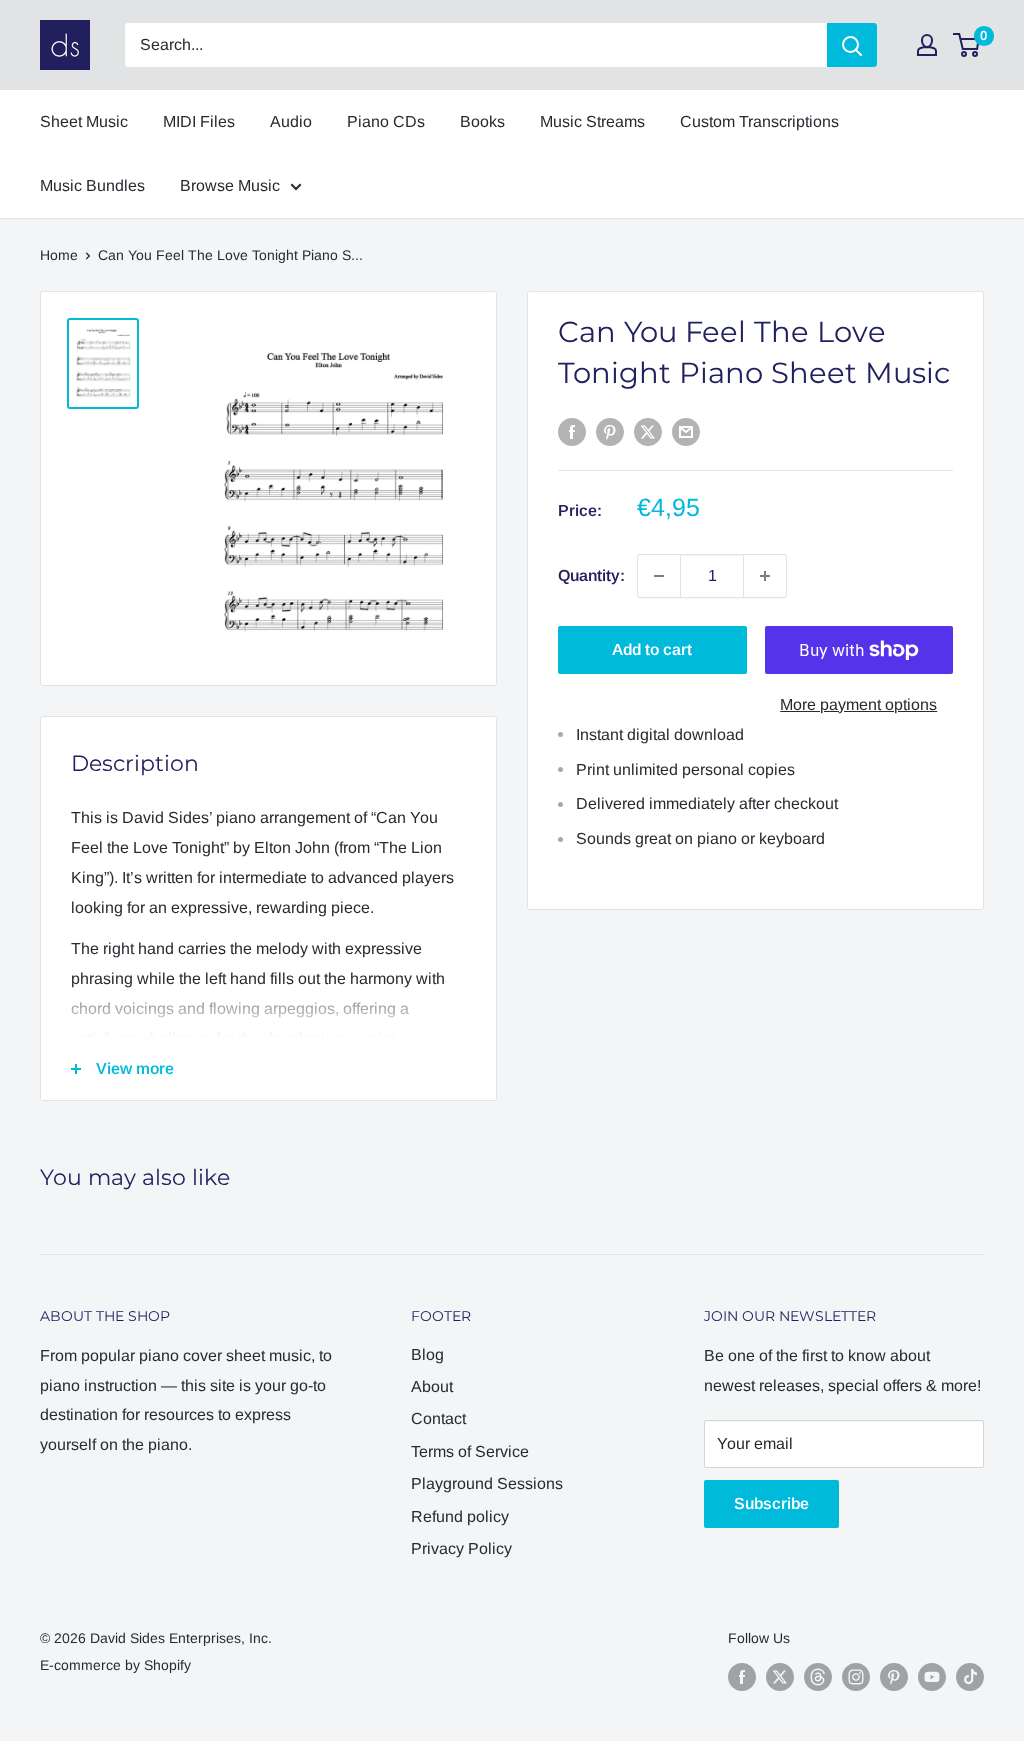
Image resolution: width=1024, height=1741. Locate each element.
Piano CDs (386, 121)
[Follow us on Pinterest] (894, 1677)
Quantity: (591, 575)
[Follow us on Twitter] (780, 1677)
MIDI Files (199, 121)
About (432, 1386)
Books (482, 121)
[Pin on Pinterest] (610, 431)
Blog (427, 1354)
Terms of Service (470, 1451)
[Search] (852, 45)
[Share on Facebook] (572, 431)
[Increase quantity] (765, 576)
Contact (438, 1418)
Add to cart (652, 649)
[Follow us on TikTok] (970, 1677)
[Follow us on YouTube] (932, 1677)
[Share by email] (686, 431)
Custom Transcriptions (759, 121)
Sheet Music (84, 121)
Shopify (167, 1665)
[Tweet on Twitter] (648, 431)
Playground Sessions (487, 1483)
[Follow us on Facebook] (742, 1677)
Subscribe (771, 1503)
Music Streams (592, 121)
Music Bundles (92, 185)
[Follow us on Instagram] (856, 1677)
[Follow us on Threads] (818, 1677)
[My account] (927, 45)
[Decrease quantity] (659, 576)
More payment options (858, 704)
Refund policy (460, 1516)
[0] (967, 45)
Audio (291, 121)
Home (59, 255)
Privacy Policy (461, 1548)
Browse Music (230, 185)
